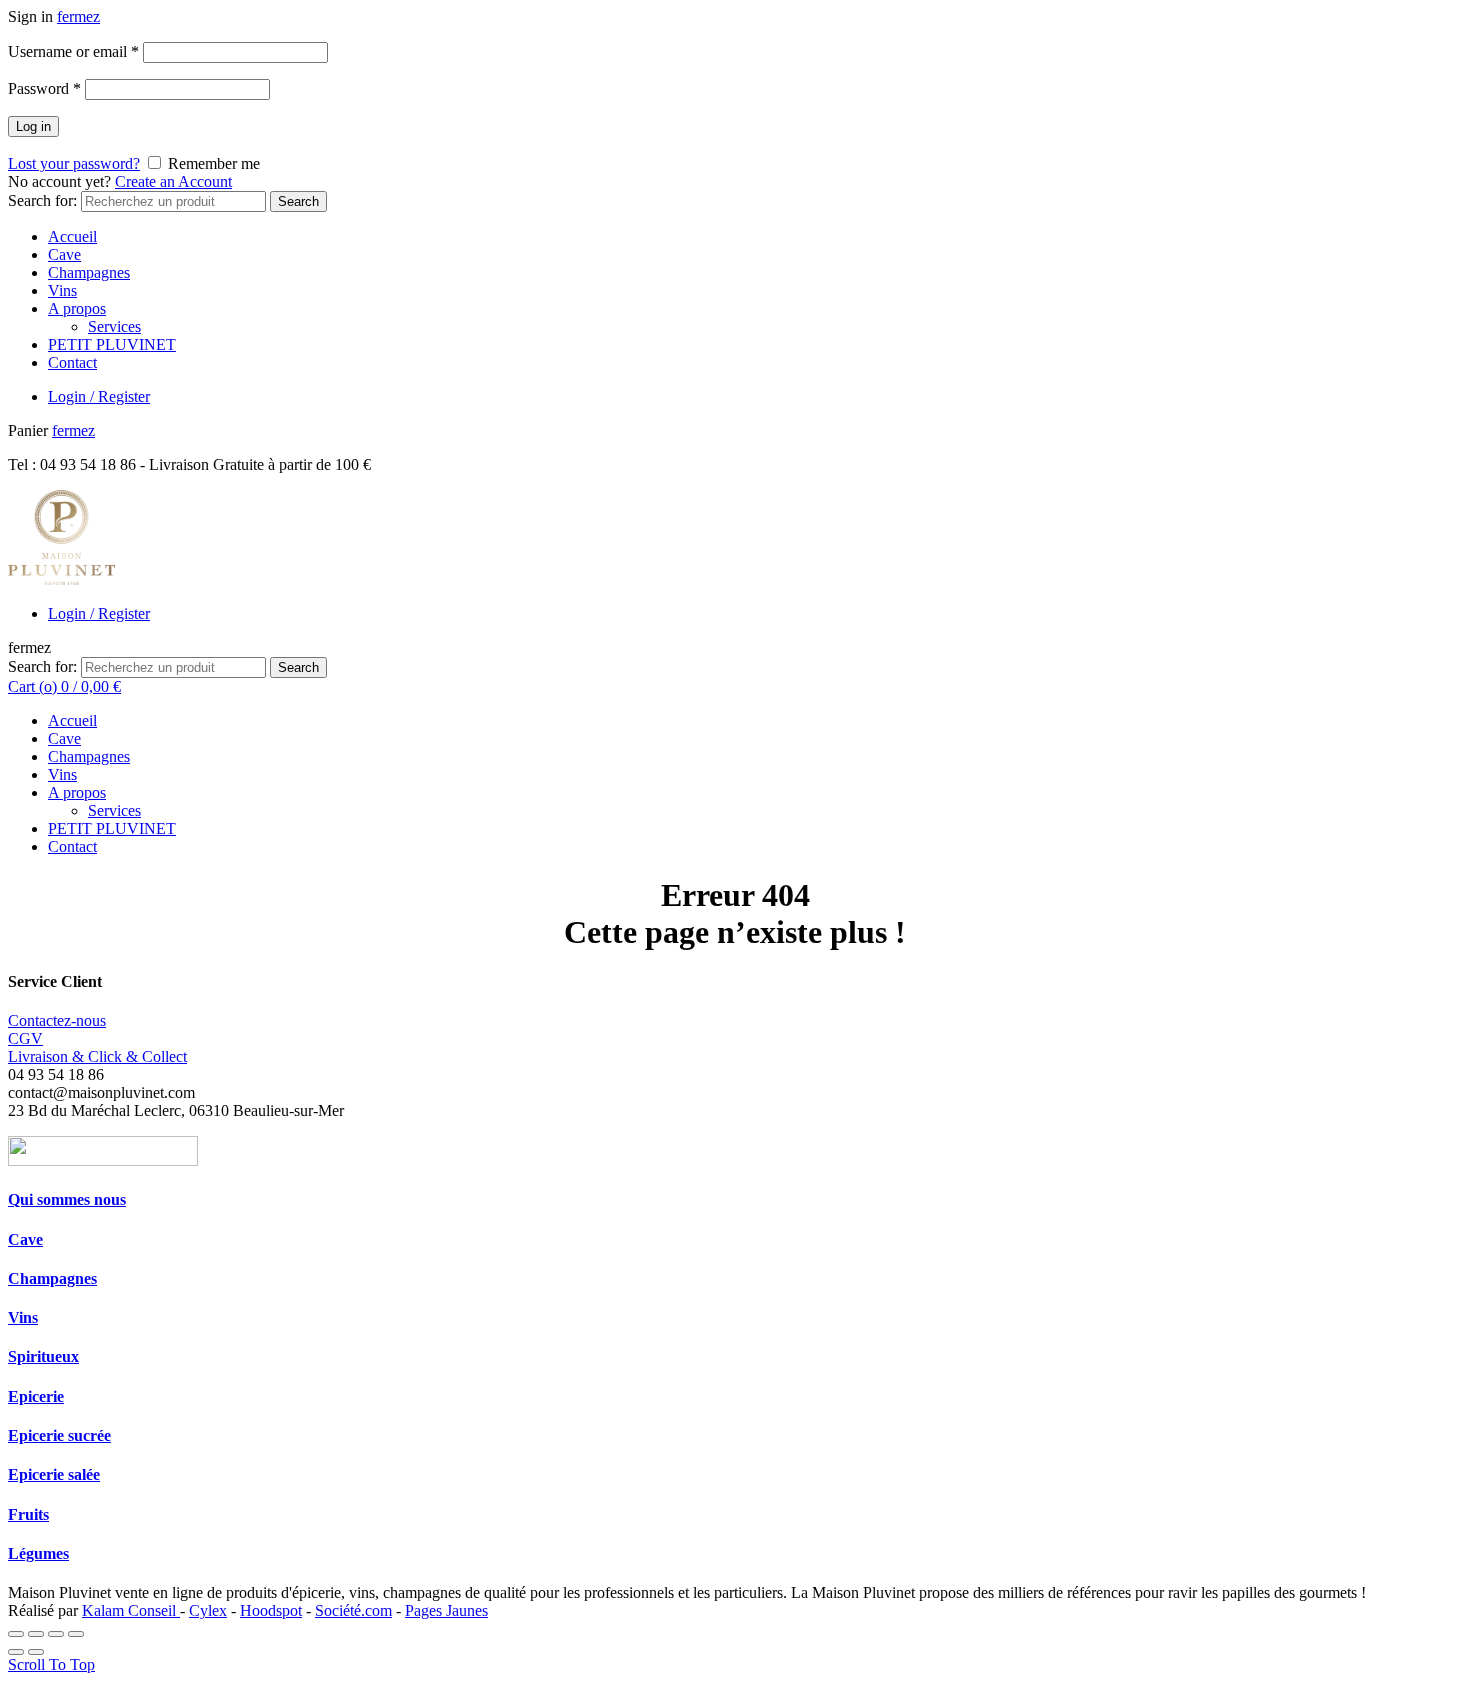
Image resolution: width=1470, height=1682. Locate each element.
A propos (77, 308)
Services (114, 326)
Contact (72, 362)
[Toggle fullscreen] (56, 1634)
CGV (25, 1038)
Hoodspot (271, 1610)
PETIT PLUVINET (112, 344)
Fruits (28, 1514)
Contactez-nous (57, 1020)
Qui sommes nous (67, 1199)
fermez (78, 16)
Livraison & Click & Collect (97, 1056)
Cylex (208, 1610)
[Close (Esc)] (16, 1634)
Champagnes (89, 272)
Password (44, 88)
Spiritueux (43, 1356)
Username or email (73, 51)
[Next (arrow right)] (36, 1652)
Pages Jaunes (446, 1610)
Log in (33, 126)
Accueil (72, 236)
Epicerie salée (54, 1474)
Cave (64, 254)
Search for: (42, 200)
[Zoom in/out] (76, 1634)
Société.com (353, 1610)
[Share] (36, 1634)
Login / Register (99, 396)
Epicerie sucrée (59, 1435)
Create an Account (173, 181)
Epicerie (36, 1396)
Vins (62, 290)
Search (298, 201)
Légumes (38, 1553)
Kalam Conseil (131, 1610)
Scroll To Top (51, 1664)
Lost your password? (74, 163)
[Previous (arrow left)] (16, 1652)
